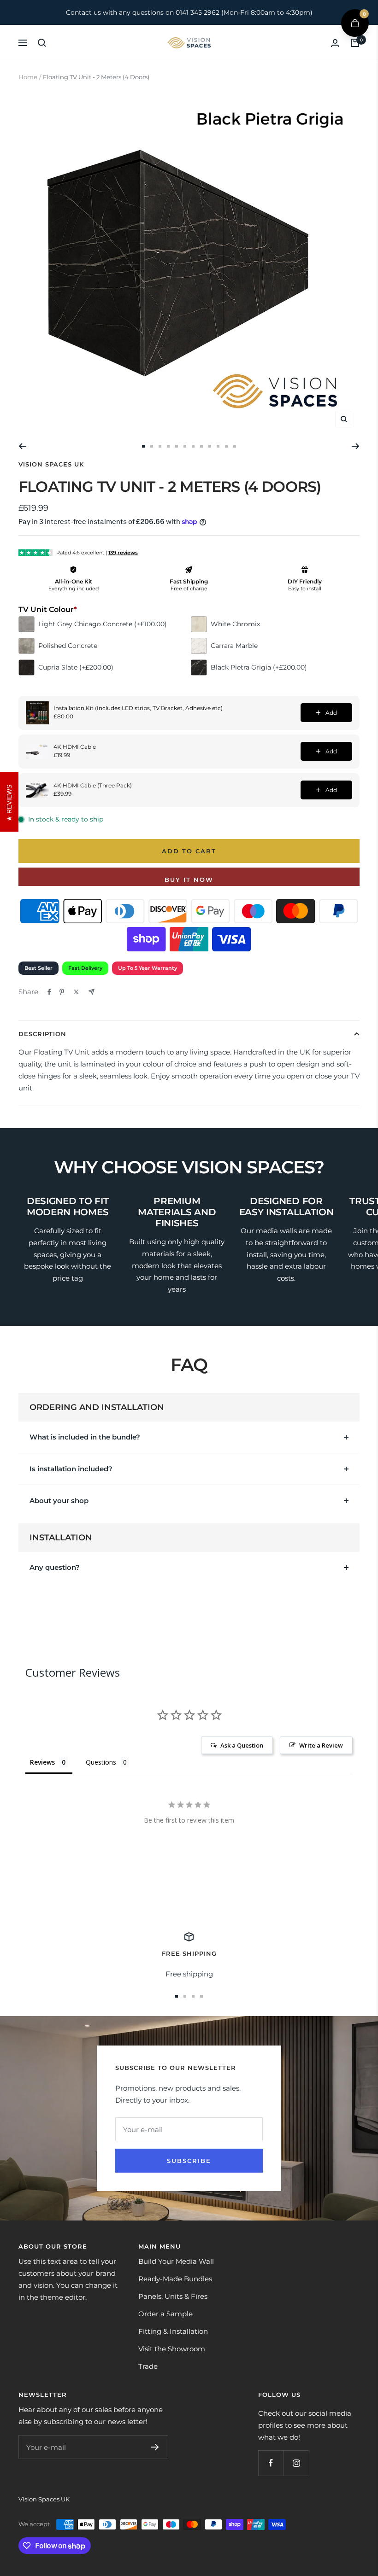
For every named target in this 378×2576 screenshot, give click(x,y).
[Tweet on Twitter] (76, 992)
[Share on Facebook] (49, 992)
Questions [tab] (101, 1762)
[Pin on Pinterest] (62, 992)
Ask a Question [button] (242, 1745)
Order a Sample (165, 2314)
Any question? (55, 1567)
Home (28, 77)
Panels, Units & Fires (173, 2296)
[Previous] (22, 446)
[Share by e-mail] (92, 992)
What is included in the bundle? (85, 1437)
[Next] (356, 446)
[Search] (42, 43)
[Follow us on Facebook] (271, 2463)
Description (42, 1034)
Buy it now (189, 880)
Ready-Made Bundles (175, 2279)
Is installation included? (71, 1469)
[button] (355, 23)
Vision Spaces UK (51, 464)
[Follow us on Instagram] (296, 2463)
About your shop (59, 1501)
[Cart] (355, 43)
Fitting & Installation (173, 2331)
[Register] (155, 2447)
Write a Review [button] (321, 1745)
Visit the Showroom (172, 2349)
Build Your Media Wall (176, 2261)
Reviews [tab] (42, 1762)
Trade (148, 2366)
